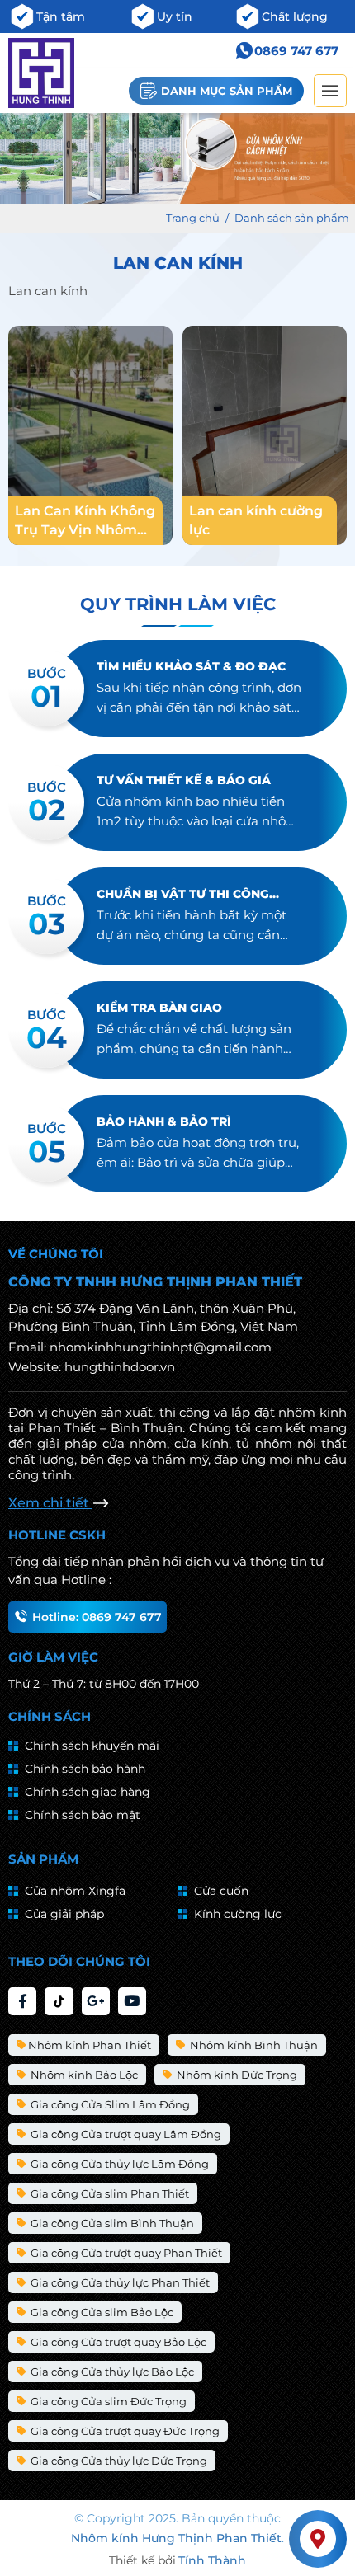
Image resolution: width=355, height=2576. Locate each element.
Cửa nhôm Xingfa (75, 1891)
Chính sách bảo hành (85, 1769)
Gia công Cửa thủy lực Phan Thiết (119, 2282)
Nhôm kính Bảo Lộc (83, 2075)
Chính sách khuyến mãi (92, 1746)
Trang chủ (193, 218)
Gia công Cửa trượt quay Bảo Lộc (117, 2342)
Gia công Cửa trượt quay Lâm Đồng (125, 2134)
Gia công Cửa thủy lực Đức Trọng (118, 2461)
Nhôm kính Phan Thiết (90, 2045)
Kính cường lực (238, 1914)
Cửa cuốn (221, 1891)
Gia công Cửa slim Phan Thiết (109, 2193)
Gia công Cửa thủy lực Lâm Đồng (118, 2164)
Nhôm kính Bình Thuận (253, 2045)
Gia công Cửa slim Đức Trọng (107, 2401)
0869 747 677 (296, 51)
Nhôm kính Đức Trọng (236, 2075)
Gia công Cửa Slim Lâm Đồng (109, 2104)
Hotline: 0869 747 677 (97, 1617)
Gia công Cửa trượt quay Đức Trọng (124, 2431)
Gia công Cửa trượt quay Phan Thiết (125, 2253)
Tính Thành (212, 2560)
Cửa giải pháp (64, 1914)
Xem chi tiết (50, 1503)
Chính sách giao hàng (88, 1792)
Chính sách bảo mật (83, 1815)
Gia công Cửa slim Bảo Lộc (101, 2312)
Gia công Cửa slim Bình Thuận (111, 2223)
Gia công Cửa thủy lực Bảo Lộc (111, 2372)
